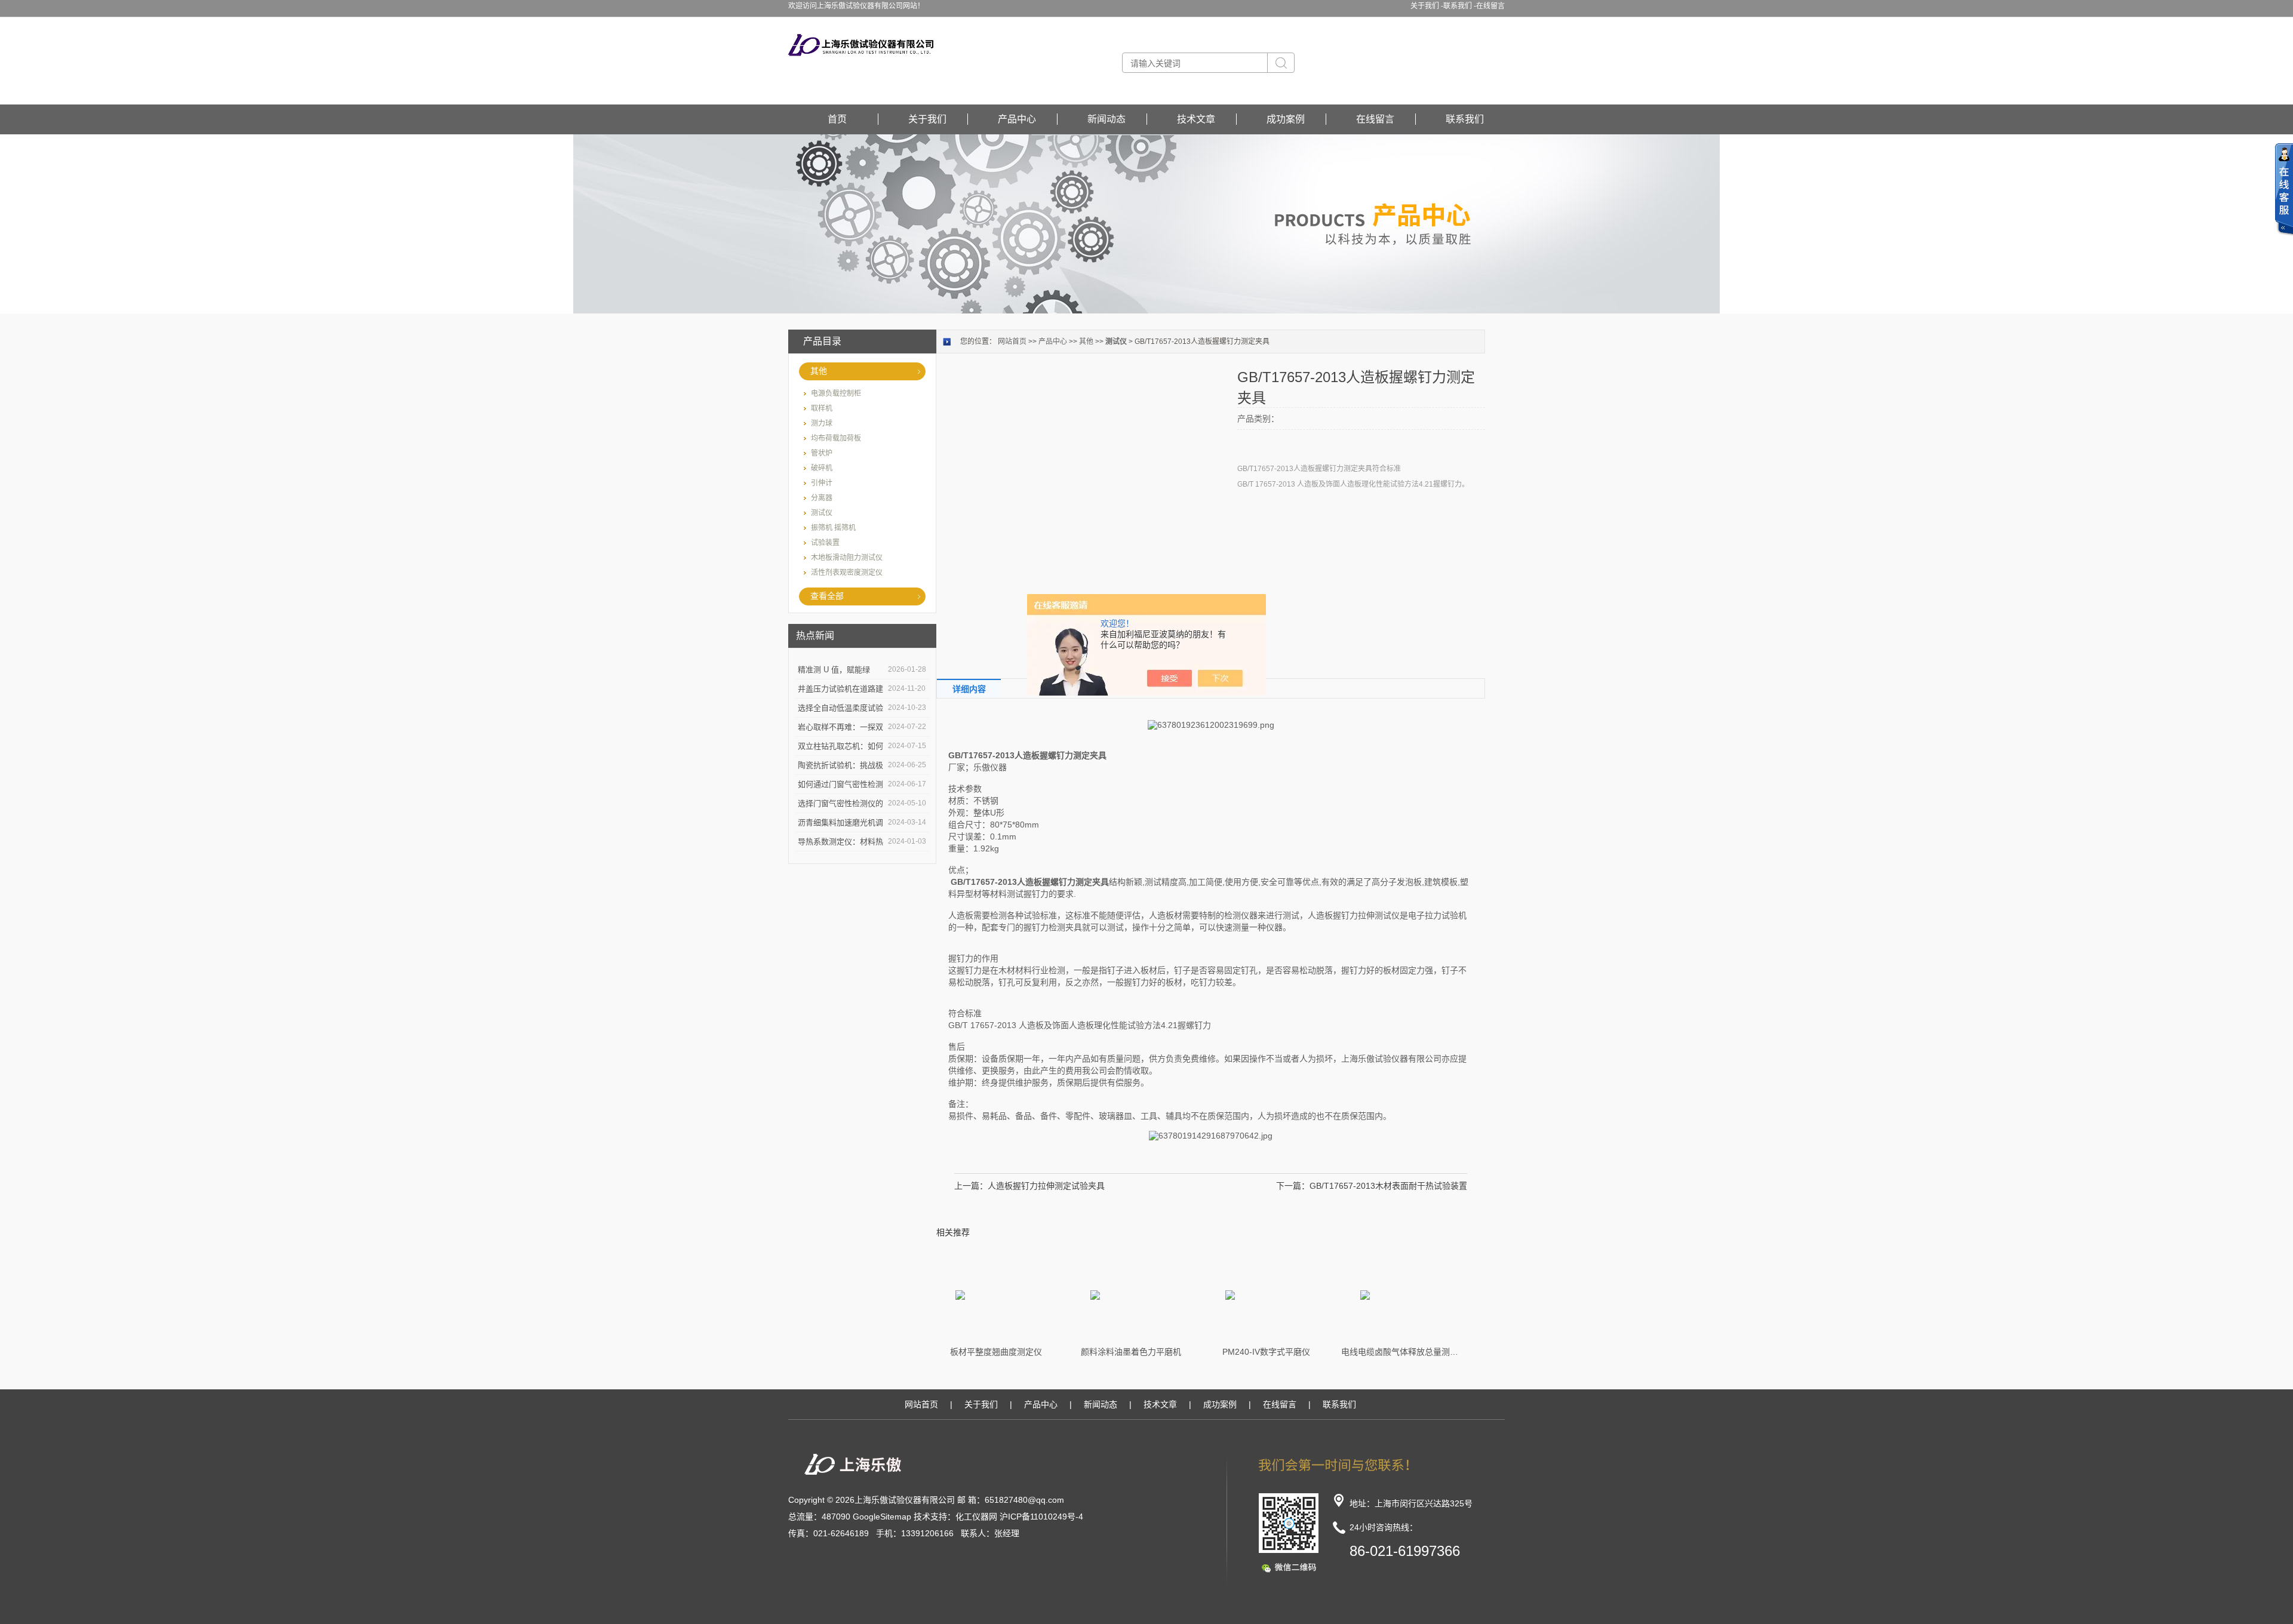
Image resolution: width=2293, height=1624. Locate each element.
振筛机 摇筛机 (833, 528)
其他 (819, 371)
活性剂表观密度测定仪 (847, 573)
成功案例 (1286, 119)
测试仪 (822, 513)
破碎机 (822, 468)
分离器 (822, 498)
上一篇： (971, 1186)
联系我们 (1465, 119)
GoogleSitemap (882, 1517)
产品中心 (1017, 119)
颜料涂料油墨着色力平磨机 (1131, 1352)
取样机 (822, 408)
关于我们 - (1427, 6)
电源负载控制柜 (836, 393)
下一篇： (1293, 1186)
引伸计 (822, 483)
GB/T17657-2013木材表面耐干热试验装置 (1388, 1186)
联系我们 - (1460, 6)
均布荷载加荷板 (836, 438)
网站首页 (1012, 342)
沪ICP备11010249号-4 (1041, 1517)
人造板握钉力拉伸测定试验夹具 (1046, 1186)
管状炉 (822, 453)
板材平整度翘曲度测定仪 (996, 1352)
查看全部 (827, 596)
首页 (837, 119)
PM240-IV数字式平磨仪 (1266, 1352)
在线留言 (1490, 6)
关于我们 (927, 119)
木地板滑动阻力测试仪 (847, 558)
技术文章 (1196, 119)
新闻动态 (1106, 119)
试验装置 (825, 543)
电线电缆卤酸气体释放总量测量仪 (1401, 1352)
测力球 (822, 423)
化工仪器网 (976, 1517)
